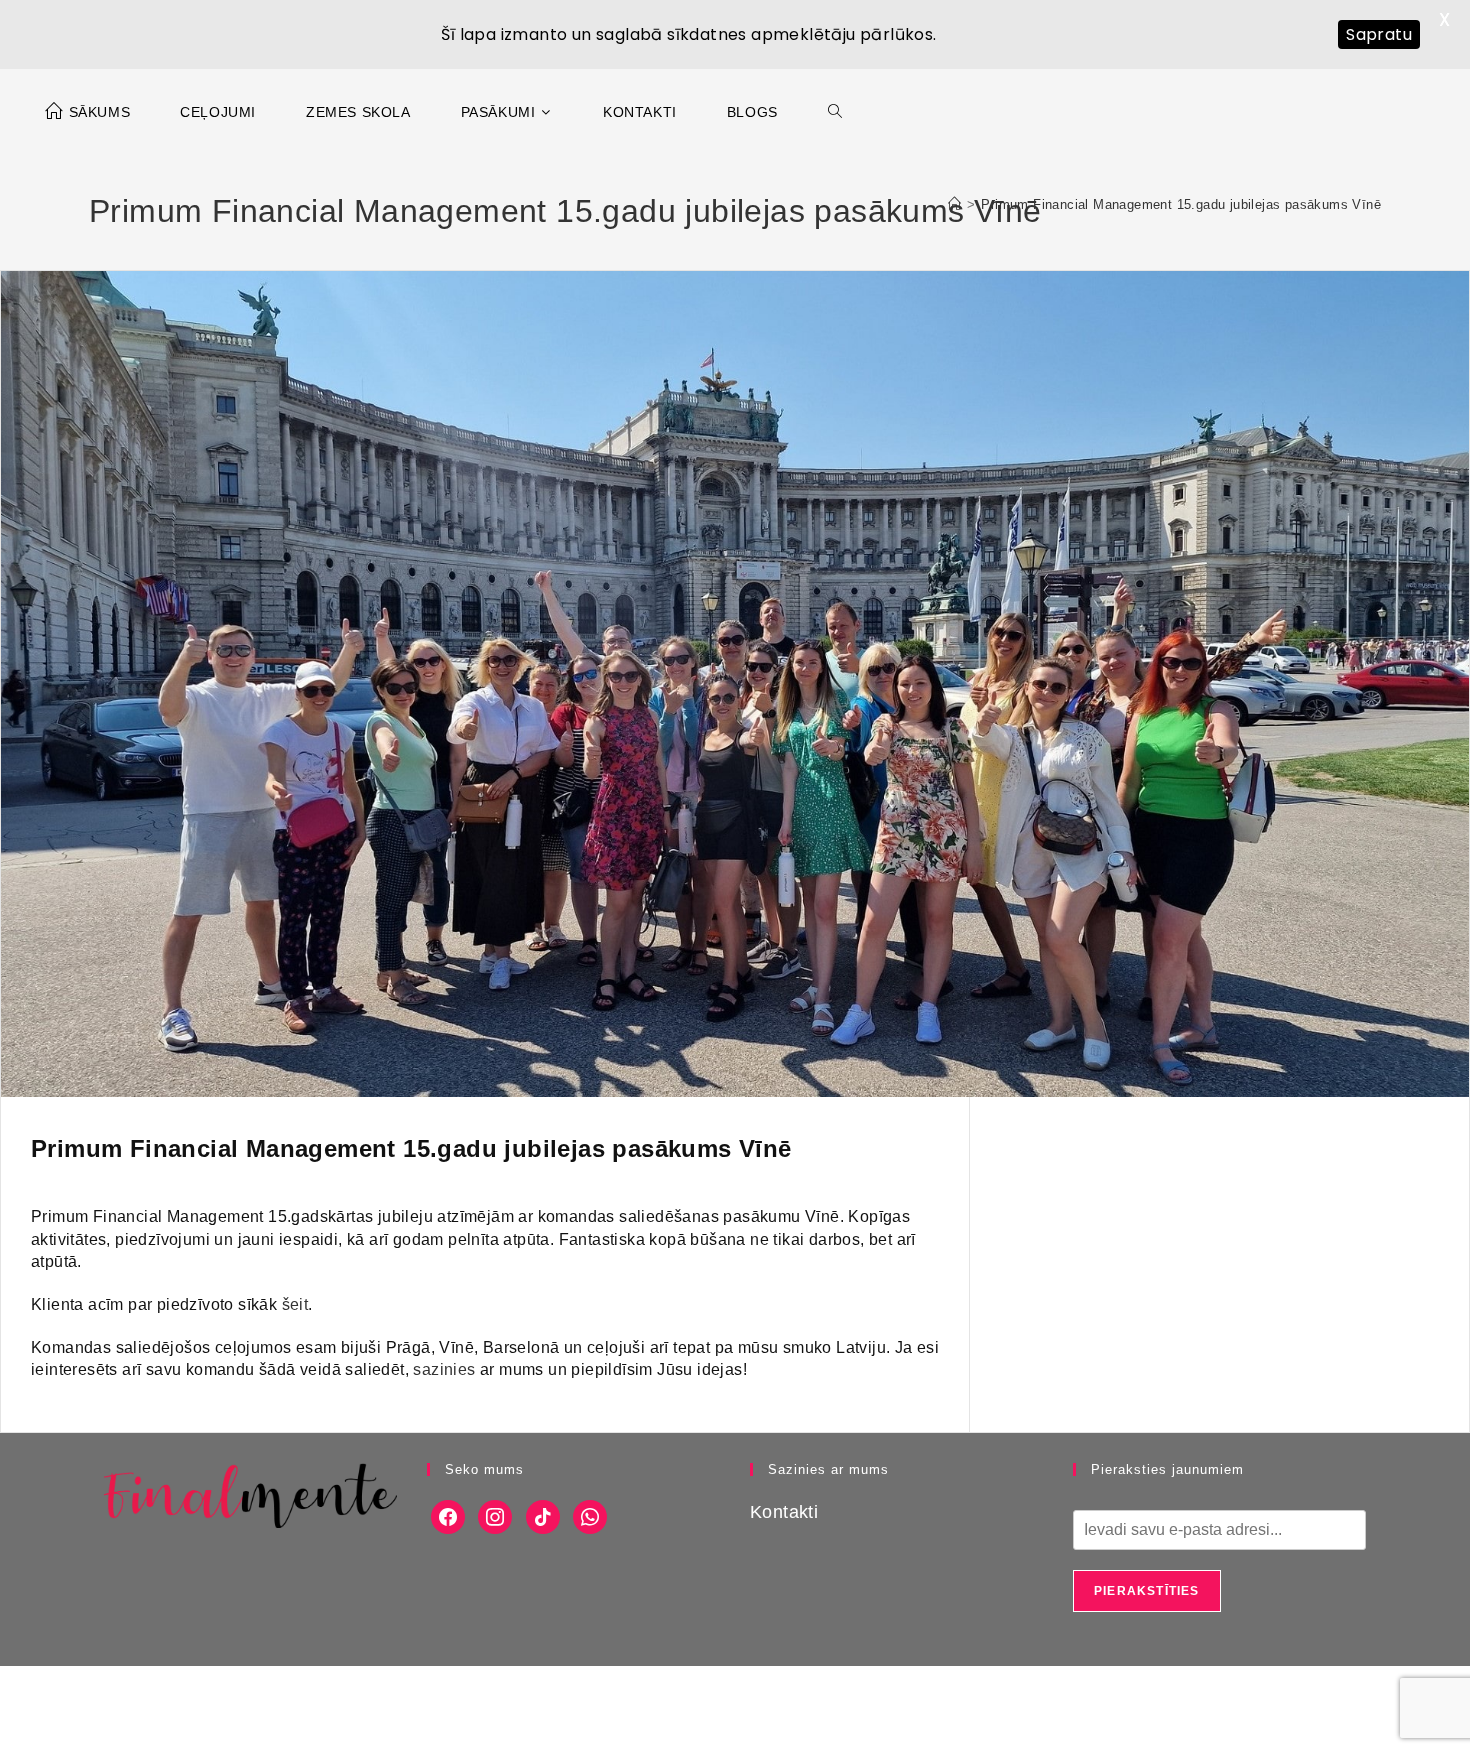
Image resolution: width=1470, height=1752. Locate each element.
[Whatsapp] (590, 1516)
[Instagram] (495, 1516)
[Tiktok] (543, 1516)
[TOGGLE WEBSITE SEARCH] (835, 112)
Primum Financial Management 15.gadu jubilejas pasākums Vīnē (1181, 204)
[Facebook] (448, 1516)
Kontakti (784, 1512)
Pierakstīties (1147, 1591)
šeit (295, 1304)
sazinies (444, 1369)
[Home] (954, 204)
